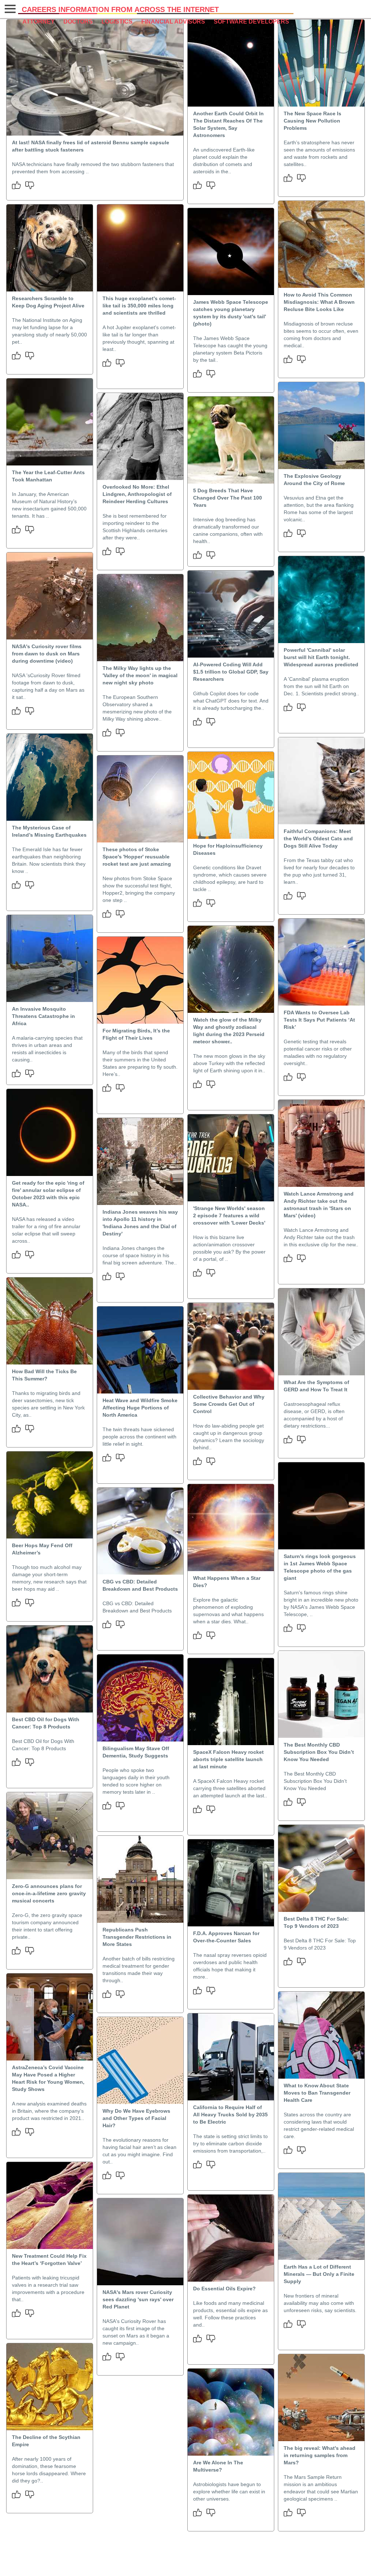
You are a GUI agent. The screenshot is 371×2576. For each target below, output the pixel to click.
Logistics (117, 22)
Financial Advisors (173, 22)
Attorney (39, 22)
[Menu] (9, 9)
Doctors (78, 22)
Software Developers (251, 22)
